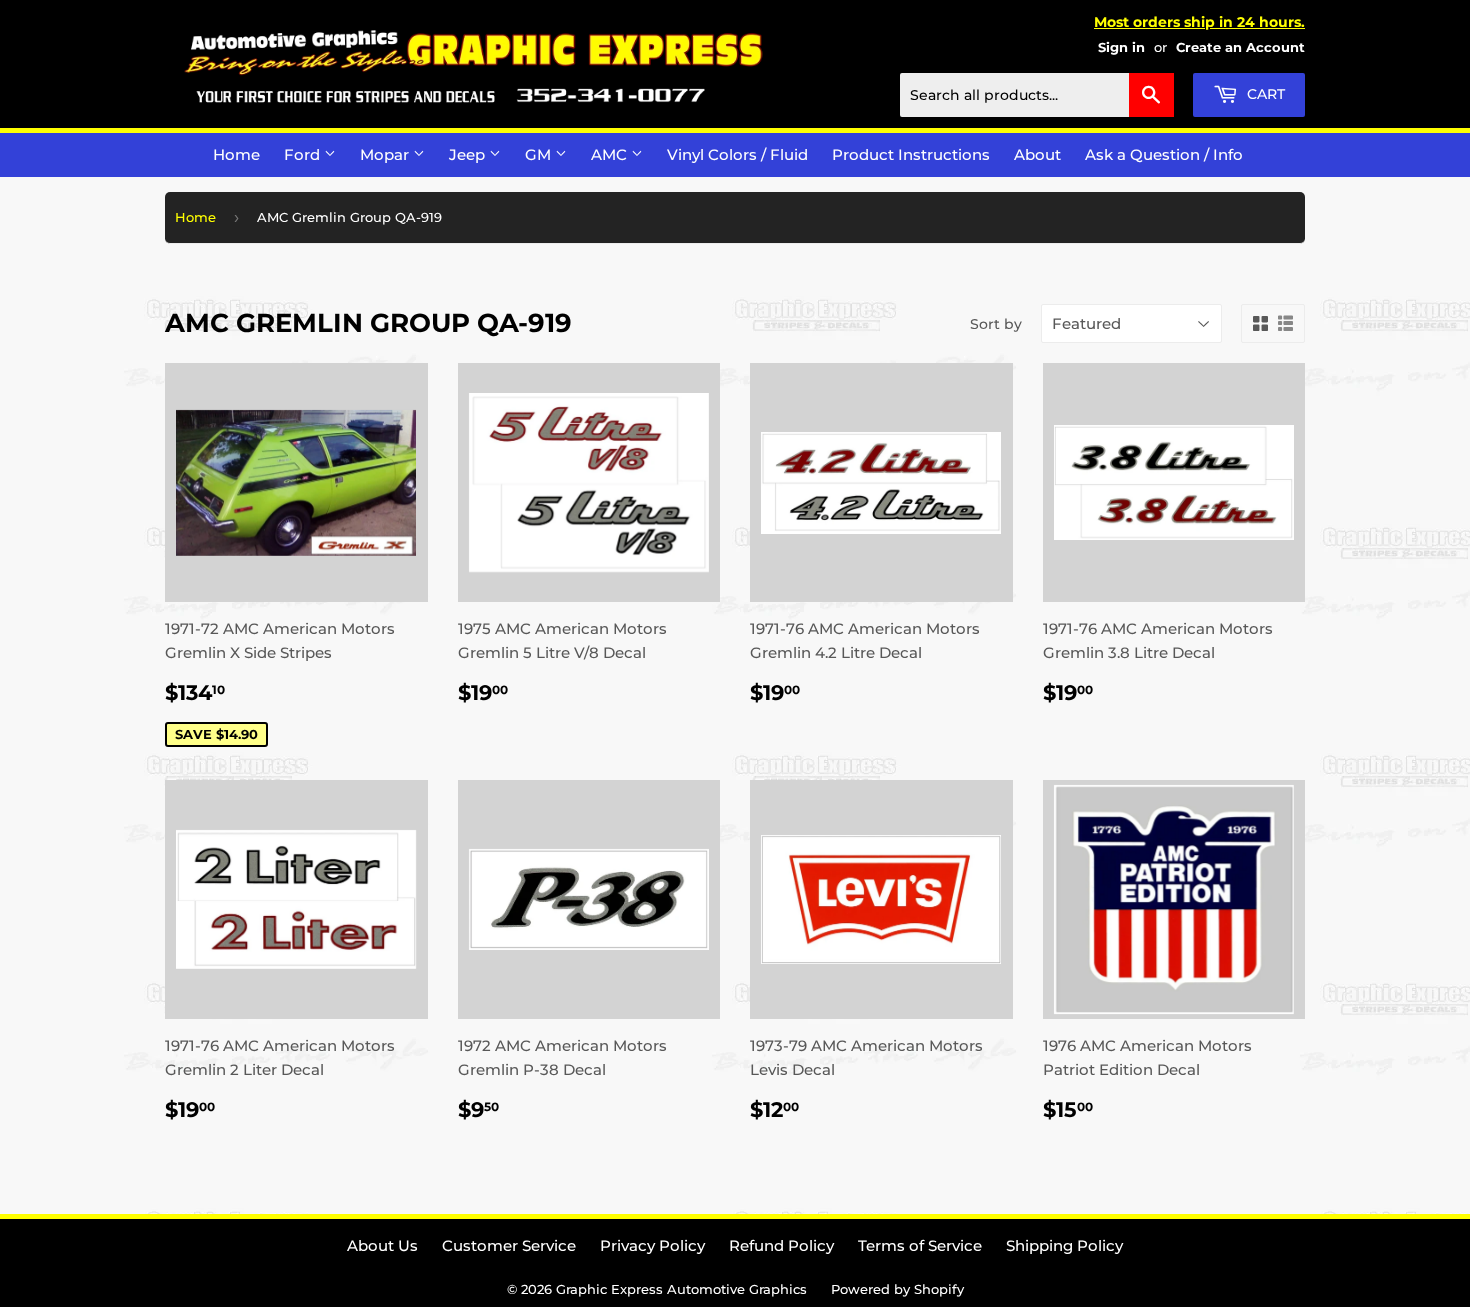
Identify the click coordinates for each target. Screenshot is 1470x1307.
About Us (382, 1245)
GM (540, 154)
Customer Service (509, 1245)
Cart (1264, 94)
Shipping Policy (1064, 1245)
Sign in (1121, 47)
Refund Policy (781, 1245)
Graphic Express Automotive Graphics (681, 1289)
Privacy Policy (652, 1245)
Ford (304, 154)
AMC (611, 154)
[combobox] (1037, 95)
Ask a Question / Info (1164, 154)
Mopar (386, 154)
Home (236, 154)
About (1037, 154)
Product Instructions (911, 154)
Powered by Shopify (897, 1289)
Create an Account (1240, 47)
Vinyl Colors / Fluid (737, 154)
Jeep (469, 154)
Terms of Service (920, 1245)
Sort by (996, 324)
